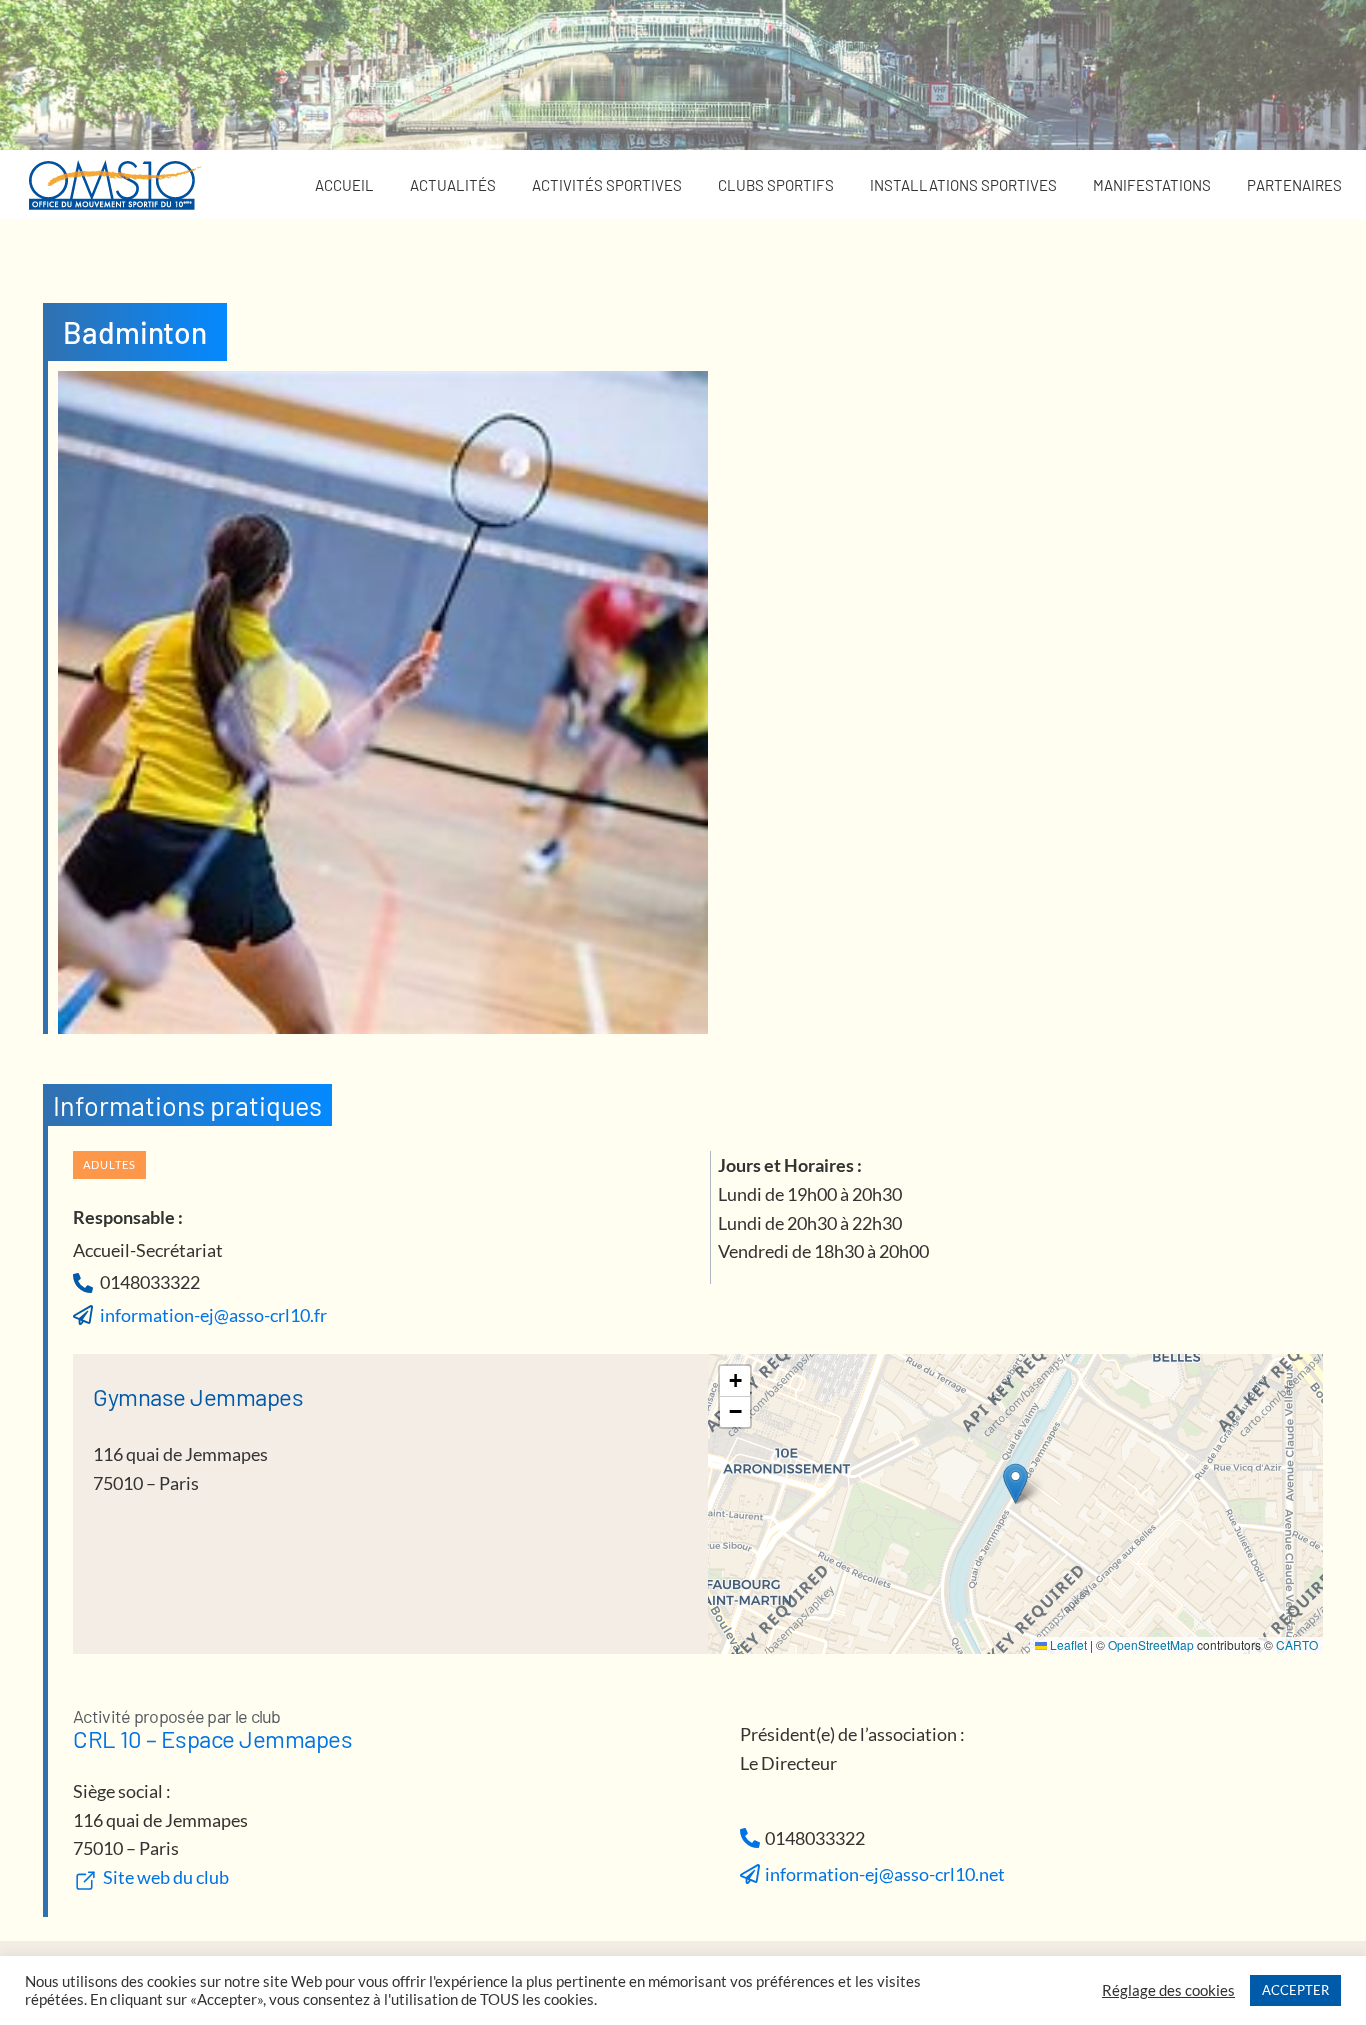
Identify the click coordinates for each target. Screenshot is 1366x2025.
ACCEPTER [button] (1295, 1990)
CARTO (1297, 1644)
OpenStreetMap (1151, 1644)
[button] (1015, 1483)
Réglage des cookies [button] (1168, 1990)
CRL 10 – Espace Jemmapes (212, 1738)
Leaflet (1067, 1644)
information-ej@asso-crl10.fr (213, 1315)
